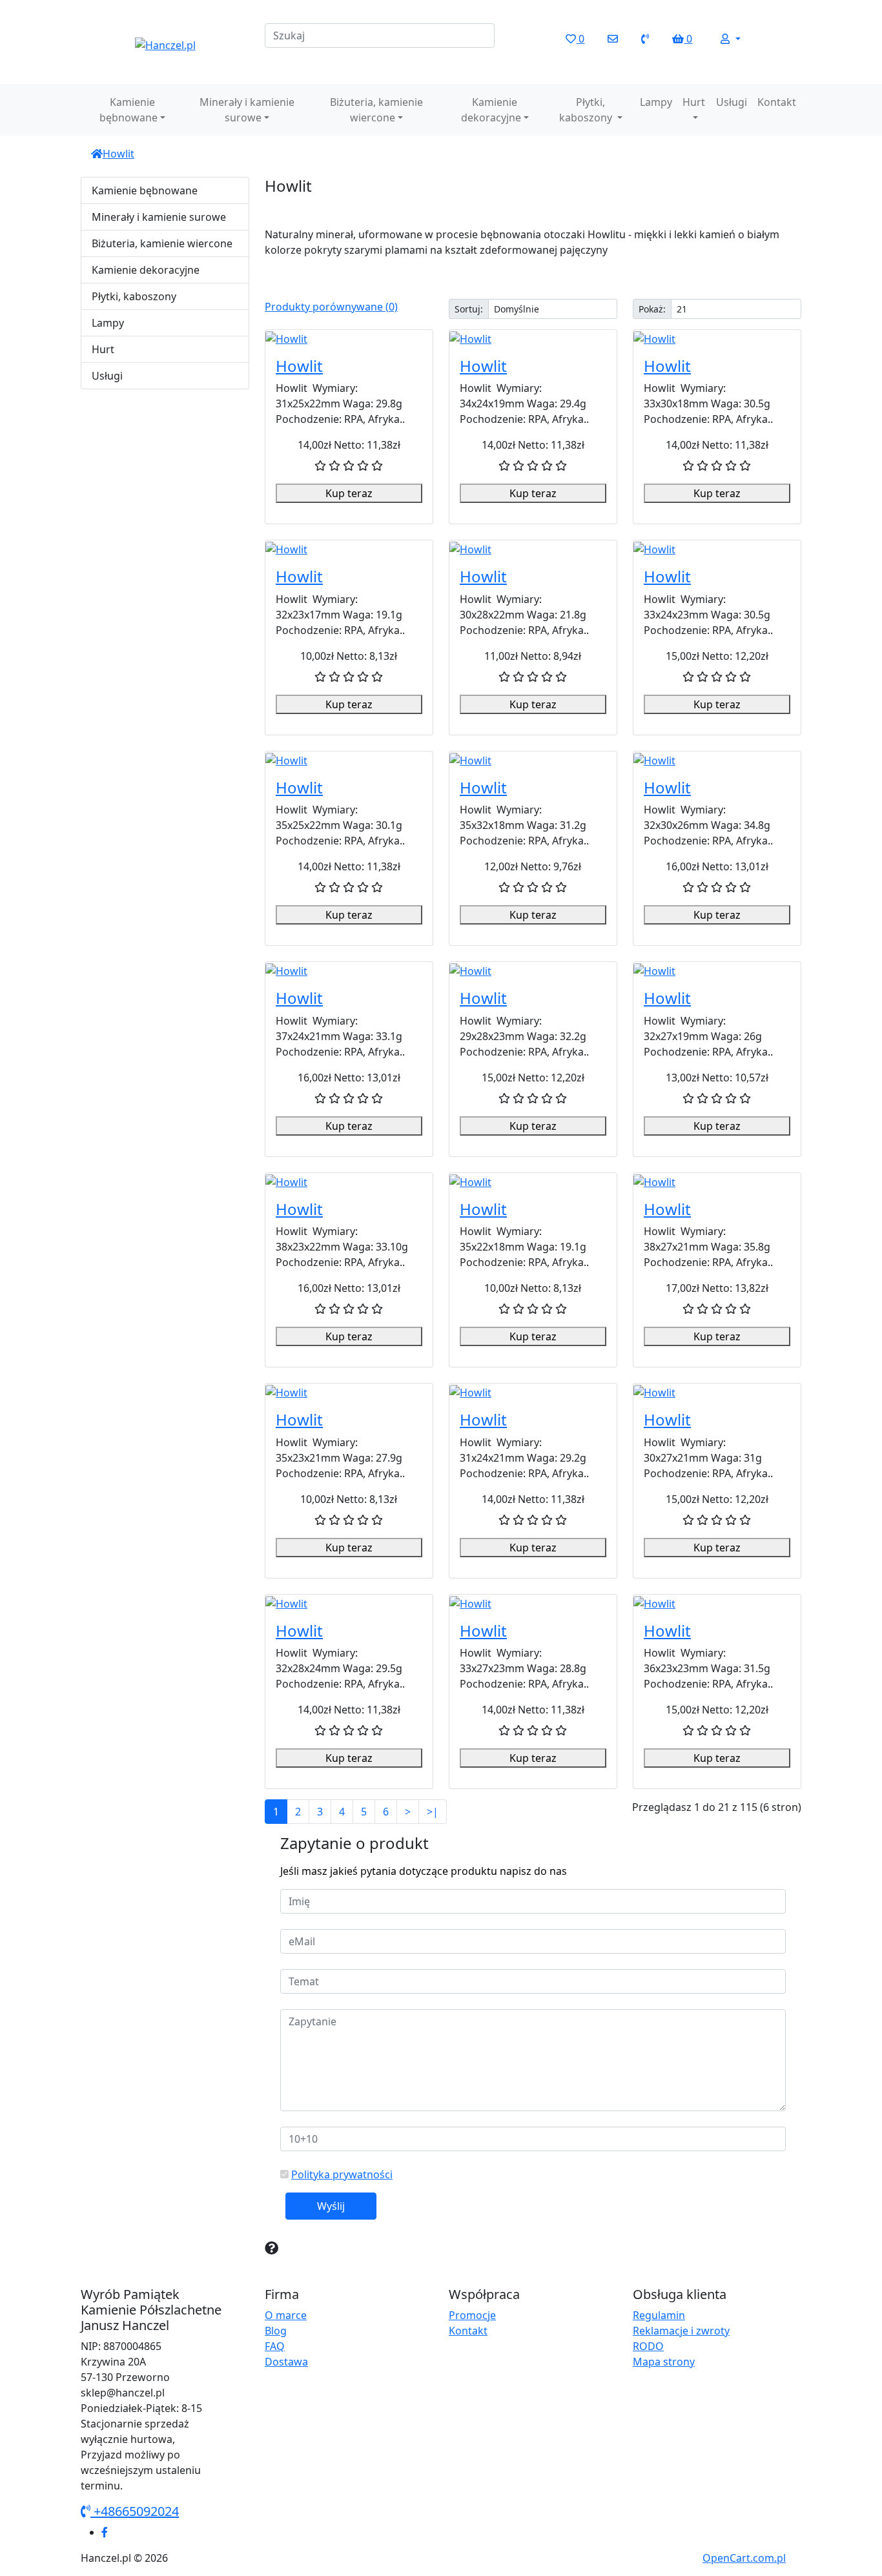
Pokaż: (652, 309)
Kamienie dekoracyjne (491, 110)
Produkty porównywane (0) (331, 307)
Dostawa (286, 2362)
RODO (648, 2346)
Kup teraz (349, 493)
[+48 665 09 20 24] (645, 39)
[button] (730, 39)
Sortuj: (469, 309)
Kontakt (777, 102)
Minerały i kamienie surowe (247, 110)
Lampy (656, 102)
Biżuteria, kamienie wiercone (376, 110)
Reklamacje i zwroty (681, 2331)
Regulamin (659, 2315)
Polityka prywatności (342, 2174)
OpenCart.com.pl (744, 2558)
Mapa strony (664, 2362)
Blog (276, 2331)
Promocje (472, 2315)
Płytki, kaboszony (587, 110)
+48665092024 (135, 2511)
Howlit (118, 154)
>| (433, 1812)
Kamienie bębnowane (128, 110)
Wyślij (331, 2206)
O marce (286, 2315)
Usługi (732, 102)
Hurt (694, 102)
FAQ (275, 2346)
